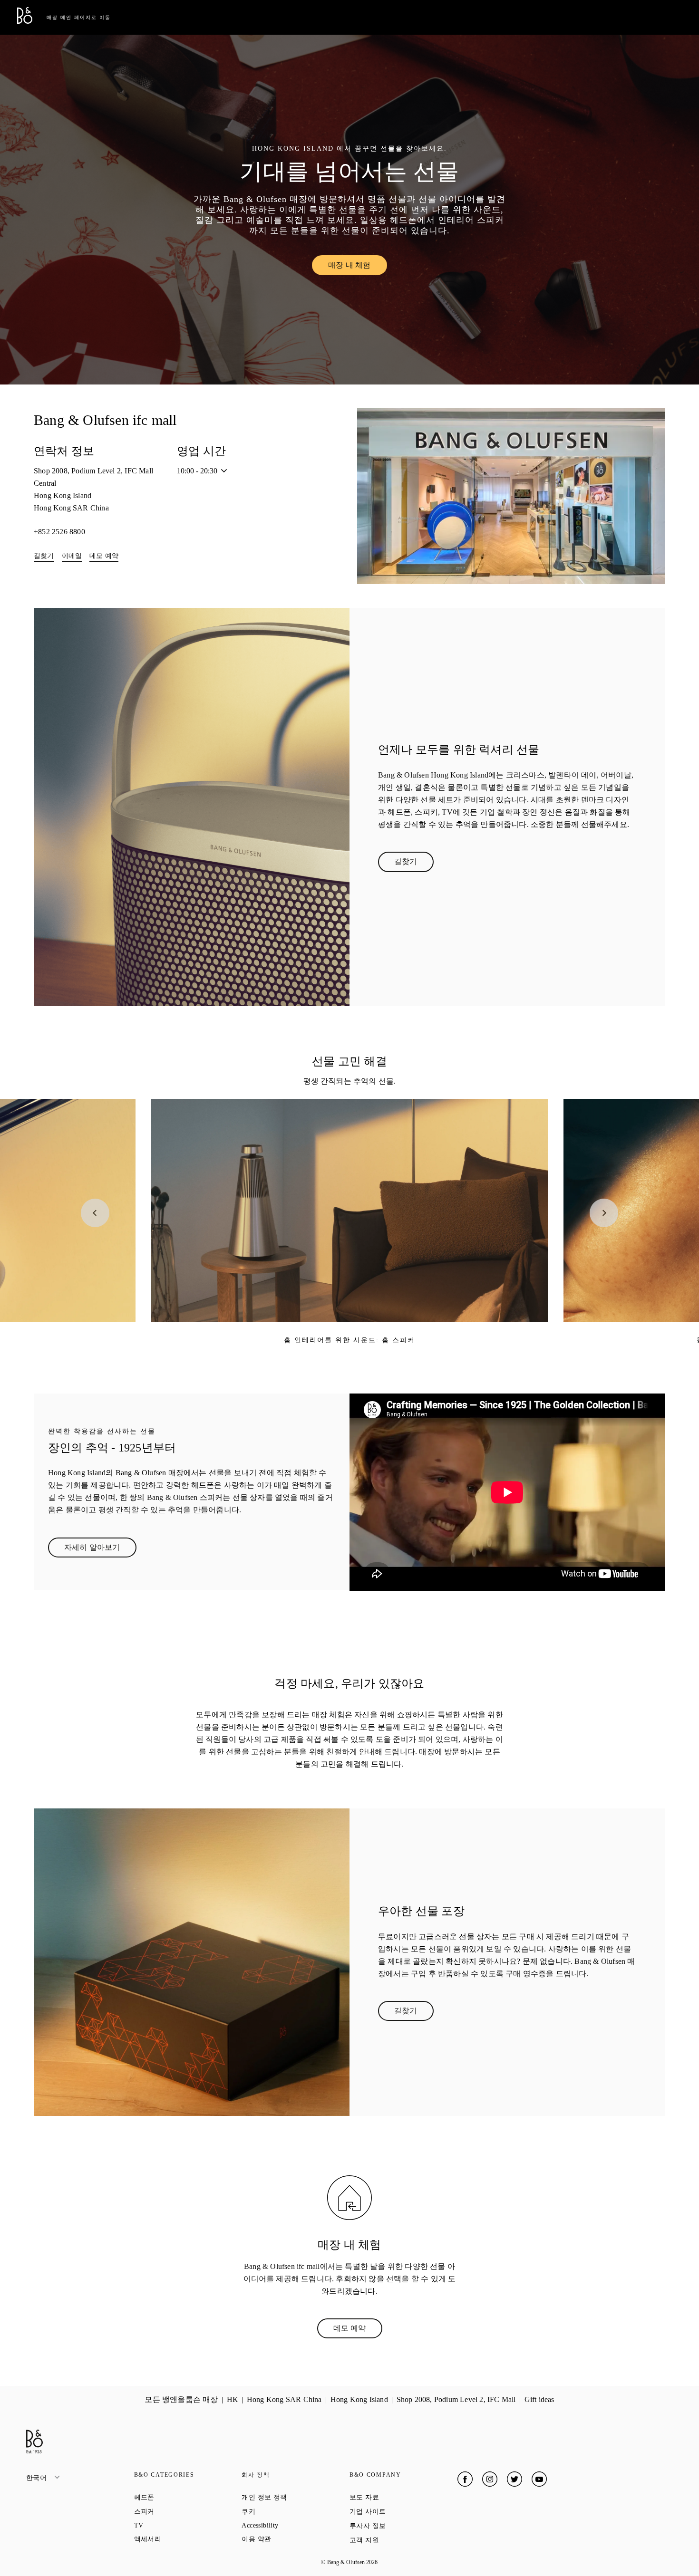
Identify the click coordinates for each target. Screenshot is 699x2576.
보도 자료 (398, 2497)
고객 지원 (398, 2540)
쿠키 (282, 2511)
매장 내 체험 (357, 267)
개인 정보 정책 (296, 2497)
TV (173, 2525)
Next (604, 1213)
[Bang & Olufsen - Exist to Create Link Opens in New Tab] (25, 21)
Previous (95, 1213)
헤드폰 (179, 2497)
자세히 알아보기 (100, 1549)
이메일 (72, 556)
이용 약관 (290, 2539)
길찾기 (44, 556)
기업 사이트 (402, 2511)
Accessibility (294, 2525)
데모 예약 (104, 556)
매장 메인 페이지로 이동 (79, 17)
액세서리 (182, 2539)
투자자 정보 (402, 2526)
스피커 (179, 2511)
